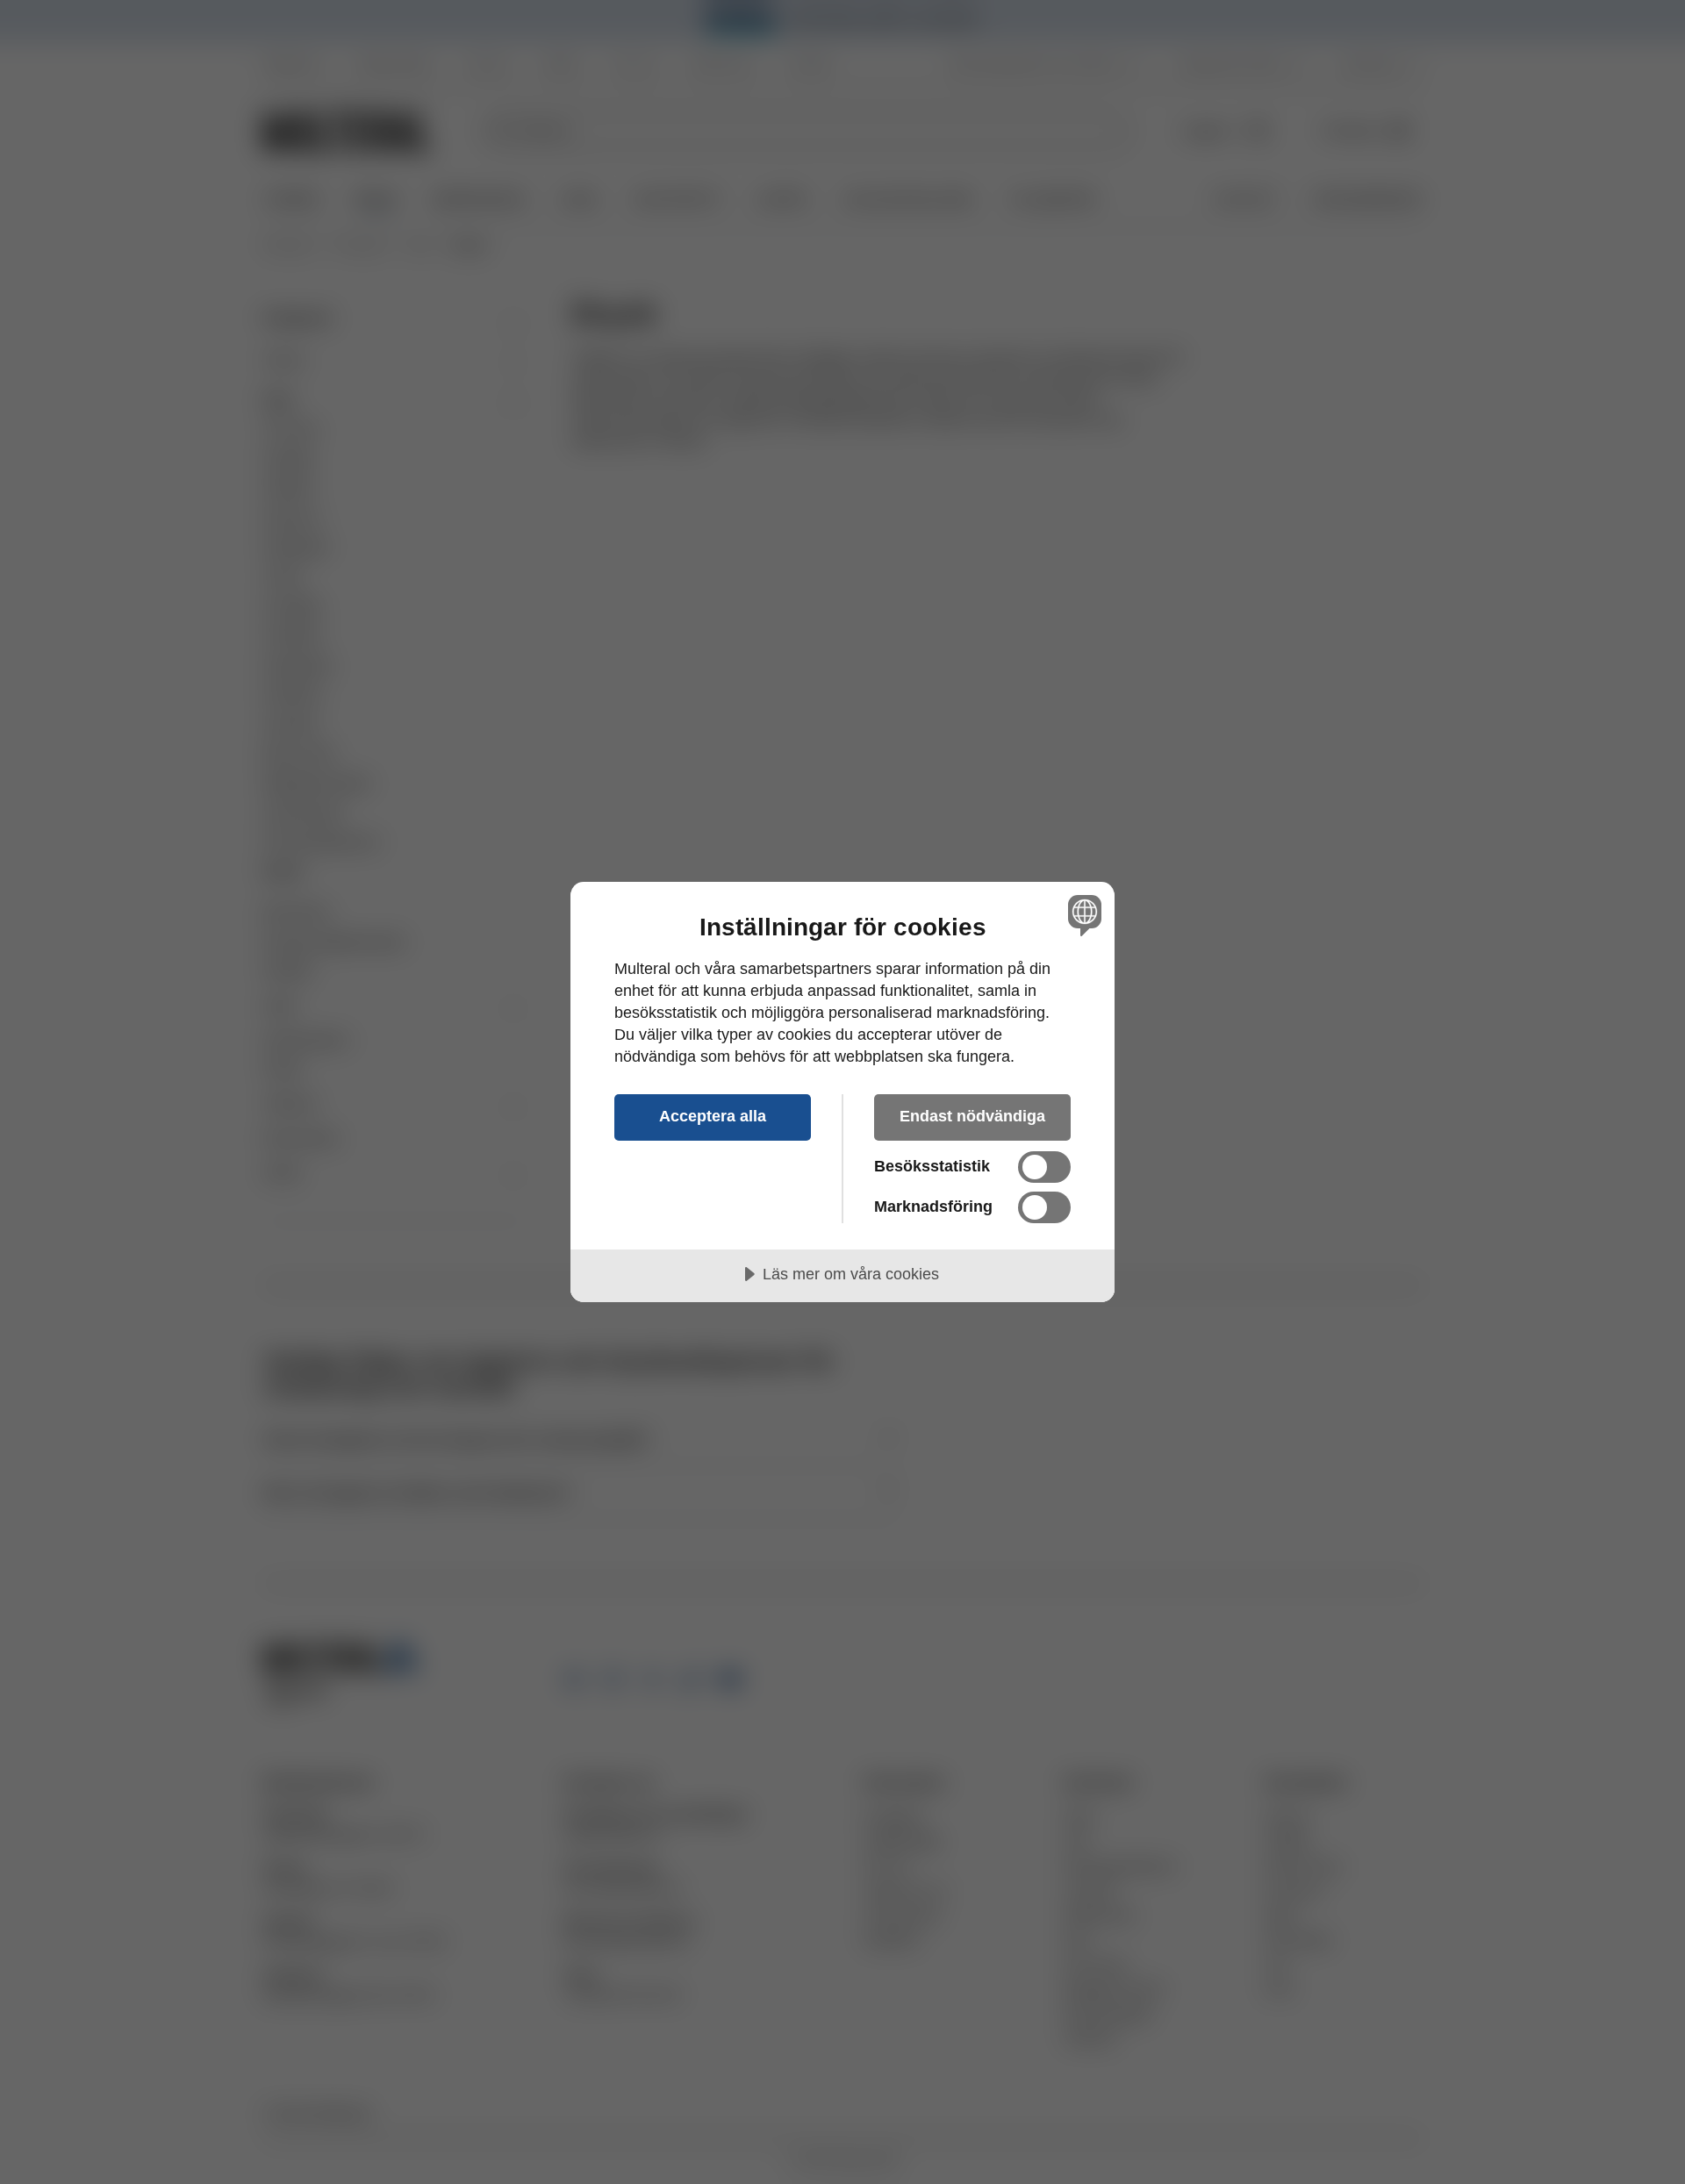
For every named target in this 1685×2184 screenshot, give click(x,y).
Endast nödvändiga (972, 1116)
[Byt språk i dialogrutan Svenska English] (1082, 915)
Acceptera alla (713, 1116)
